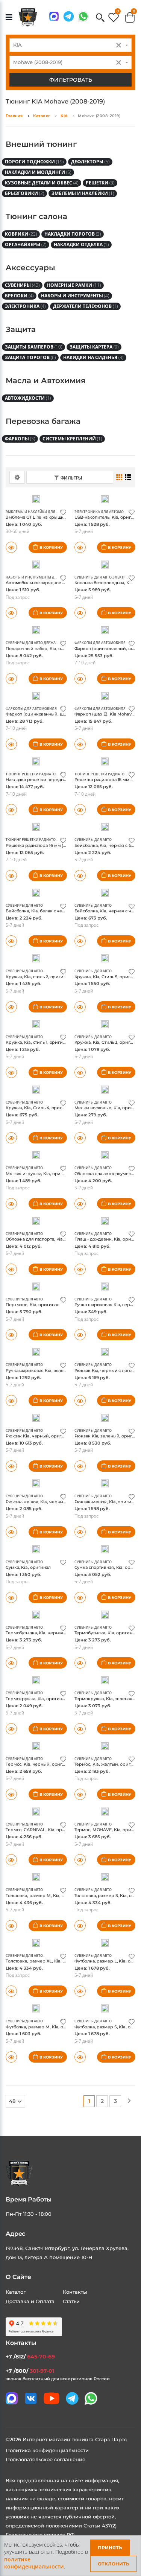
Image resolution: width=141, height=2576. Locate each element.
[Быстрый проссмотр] (80, 547)
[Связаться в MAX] (54, 16)
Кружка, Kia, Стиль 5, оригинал (108, 977)
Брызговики (24, 193)
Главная (14, 116)
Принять (110, 2548)
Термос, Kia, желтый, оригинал (108, 1764)
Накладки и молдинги (38, 172)
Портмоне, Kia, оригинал (32, 1305)
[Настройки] (17, 477)
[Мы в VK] (31, 2398)
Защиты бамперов (33, 347)
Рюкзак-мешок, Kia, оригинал (107, 1502)
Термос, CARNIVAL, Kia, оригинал (42, 1830)
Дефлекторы (90, 162)
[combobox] (70, 45)
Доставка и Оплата (30, 2301)
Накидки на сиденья (93, 357)
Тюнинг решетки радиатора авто (38, 774)
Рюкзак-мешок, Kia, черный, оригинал (47, 1502)
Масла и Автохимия (45, 381)
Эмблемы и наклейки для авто (35, 512)
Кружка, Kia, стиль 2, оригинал (38, 977)
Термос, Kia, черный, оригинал (39, 1764)
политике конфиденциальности (34, 2563)
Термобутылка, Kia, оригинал (106, 1633)
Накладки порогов (73, 234)
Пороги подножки (34, 162)
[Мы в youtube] (52, 2398)
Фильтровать (71, 80)
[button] (100, 18)
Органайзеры (26, 244)
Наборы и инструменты (75, 296)
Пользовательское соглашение (45, 2459)
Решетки (100, 183)
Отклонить (114, 2564)
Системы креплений (72, 439)
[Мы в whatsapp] (83, 16)
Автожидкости (28, 398)
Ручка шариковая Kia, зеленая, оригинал (50, 1370)
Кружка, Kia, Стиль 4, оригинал (39, 1108)
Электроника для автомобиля (104, 512)
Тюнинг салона (36, 216)
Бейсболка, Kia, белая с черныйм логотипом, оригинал (65, 911)
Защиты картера (94, 347)
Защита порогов (30, 357)
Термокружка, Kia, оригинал (36, 1699)
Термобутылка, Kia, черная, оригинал (46, 1633)
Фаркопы (20, 439)
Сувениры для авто (93, 577)
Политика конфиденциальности (47, 2450)
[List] (128, 477)
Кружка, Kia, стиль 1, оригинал (38, 1042)
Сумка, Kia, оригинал (28, 1567)
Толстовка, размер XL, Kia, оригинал (45, 1961)
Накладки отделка (81, 244)
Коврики (21, 234)
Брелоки (19, 296)
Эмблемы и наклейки (83, 193)
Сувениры (22, 285)
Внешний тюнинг (41, 144)
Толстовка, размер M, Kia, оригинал (44, 1895)
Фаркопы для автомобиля (100, 643)
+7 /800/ (30, 2371)
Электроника (25, 306)
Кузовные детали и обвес (42, 183)
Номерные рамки (74, 285)
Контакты (75, 2292)
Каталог (42, 116)
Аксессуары (30, 268)
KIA (64, 116)
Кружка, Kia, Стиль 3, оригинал (108, 1042)
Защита (21, 329)
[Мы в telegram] (69, 16)
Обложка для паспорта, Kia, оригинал (46, 1239)
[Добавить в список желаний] (63, 512)
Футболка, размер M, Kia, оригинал (43, 2027)
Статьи (71, 2301)
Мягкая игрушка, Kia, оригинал (39, 1174)
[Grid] (119, 477)
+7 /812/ (30, 2357)
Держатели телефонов (85, 306)
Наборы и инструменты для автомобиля (45, 577)
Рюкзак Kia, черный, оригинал (39, 1436)
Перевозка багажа (43, 421)
